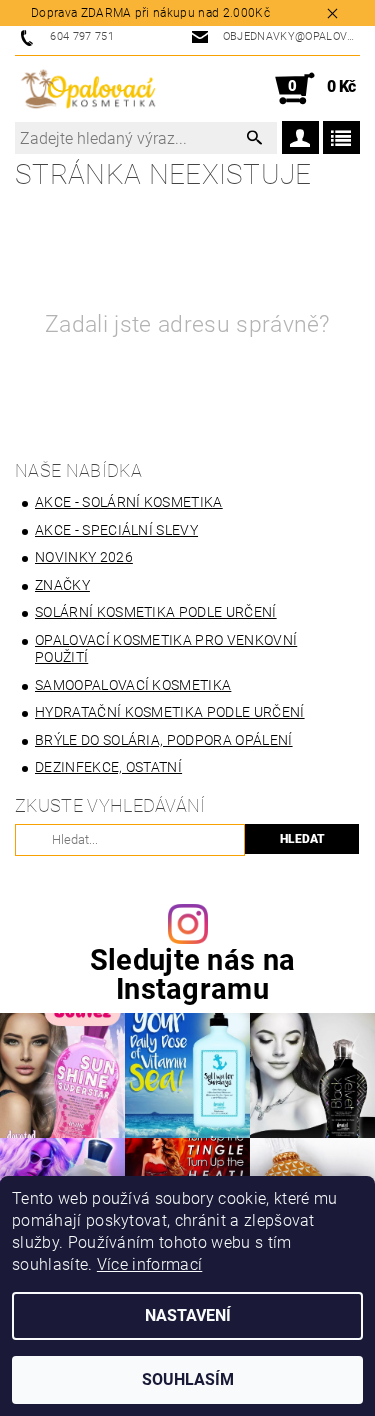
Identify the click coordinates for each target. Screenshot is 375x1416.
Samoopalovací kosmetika (133, 685)
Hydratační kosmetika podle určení (170, 712)
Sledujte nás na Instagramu (193, 975)
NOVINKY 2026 (84, 557)
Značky (62, 585)
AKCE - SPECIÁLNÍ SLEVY (116, 530)
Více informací (149, 1264)
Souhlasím (188, 1379)
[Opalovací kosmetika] (88, 89)
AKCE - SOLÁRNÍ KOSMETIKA (129, 502)
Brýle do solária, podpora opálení (164, 740)
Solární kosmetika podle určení (156, 612)
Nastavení (188, 1315)
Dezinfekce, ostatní (108, 767)
